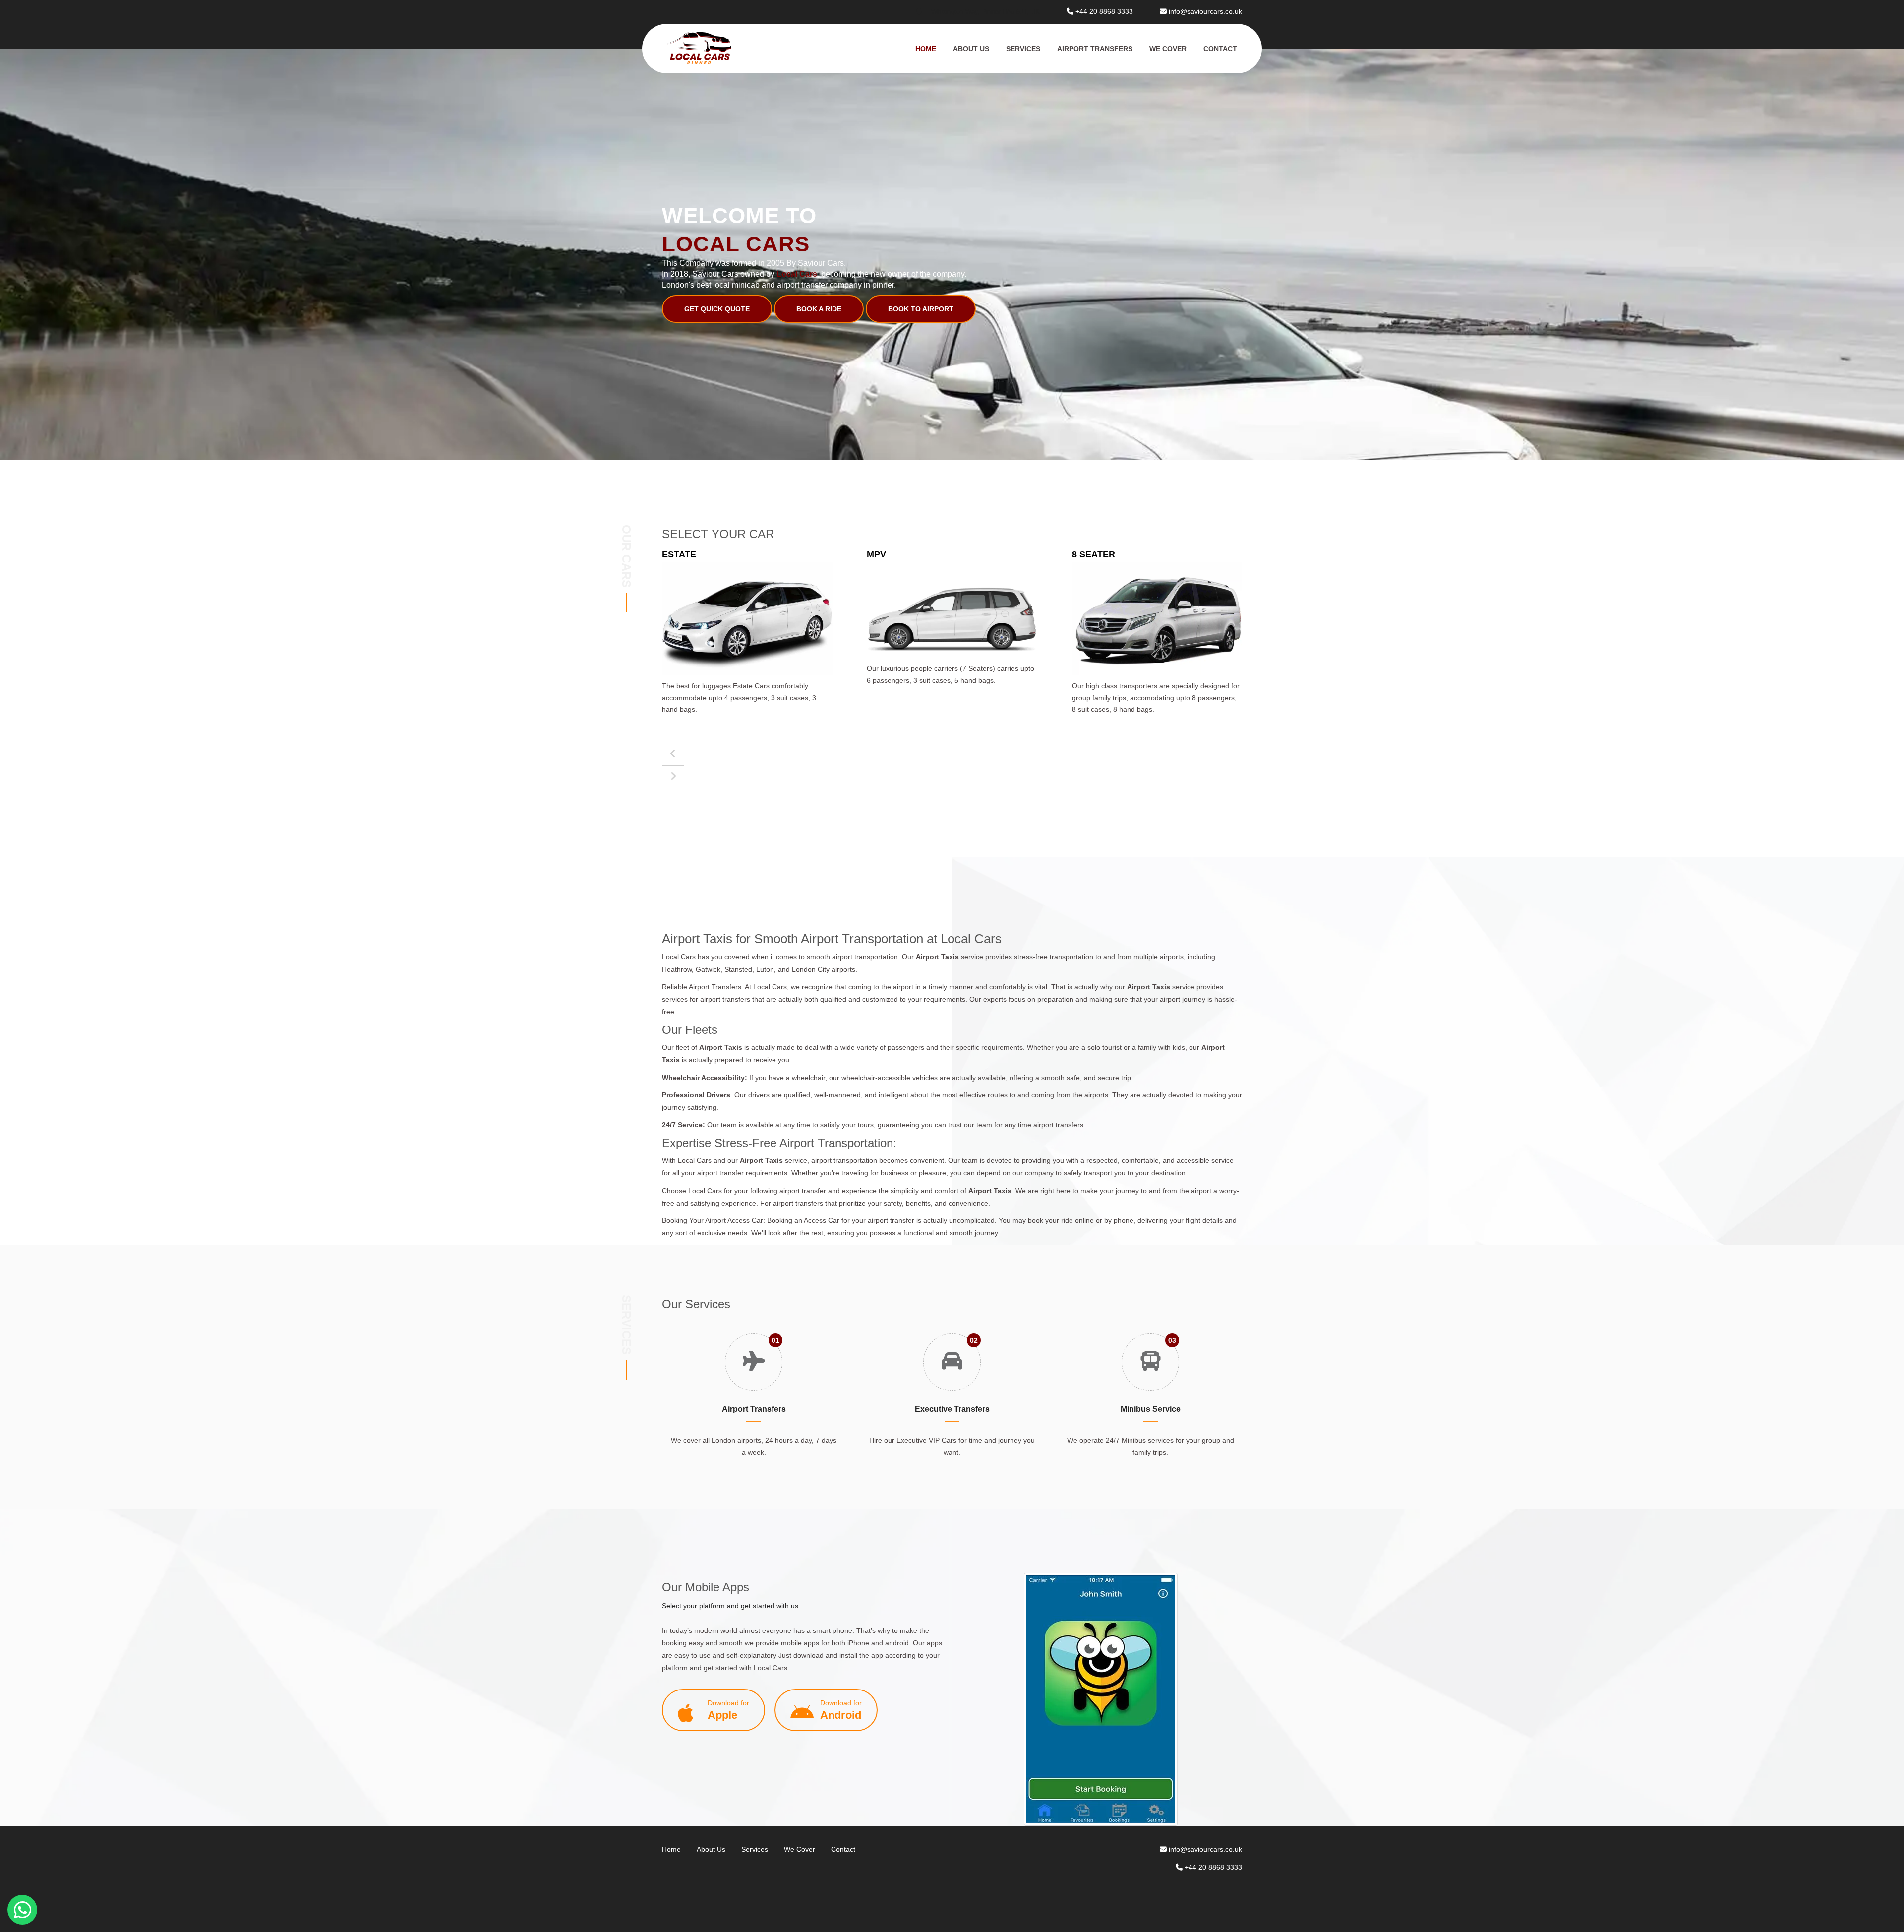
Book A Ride (819, 309)
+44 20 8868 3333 (1104, 11)
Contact (1220, 49)
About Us (971, 49)
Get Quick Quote (717, 309)
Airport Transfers (1095, 49)
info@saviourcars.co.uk (1205, 11)
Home (926, 49)
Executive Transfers (952, 1409)
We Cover (1168, 49)
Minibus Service (1151, 1409)
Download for (728, 1710)
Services (1023, 49)
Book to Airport (921, 309)
